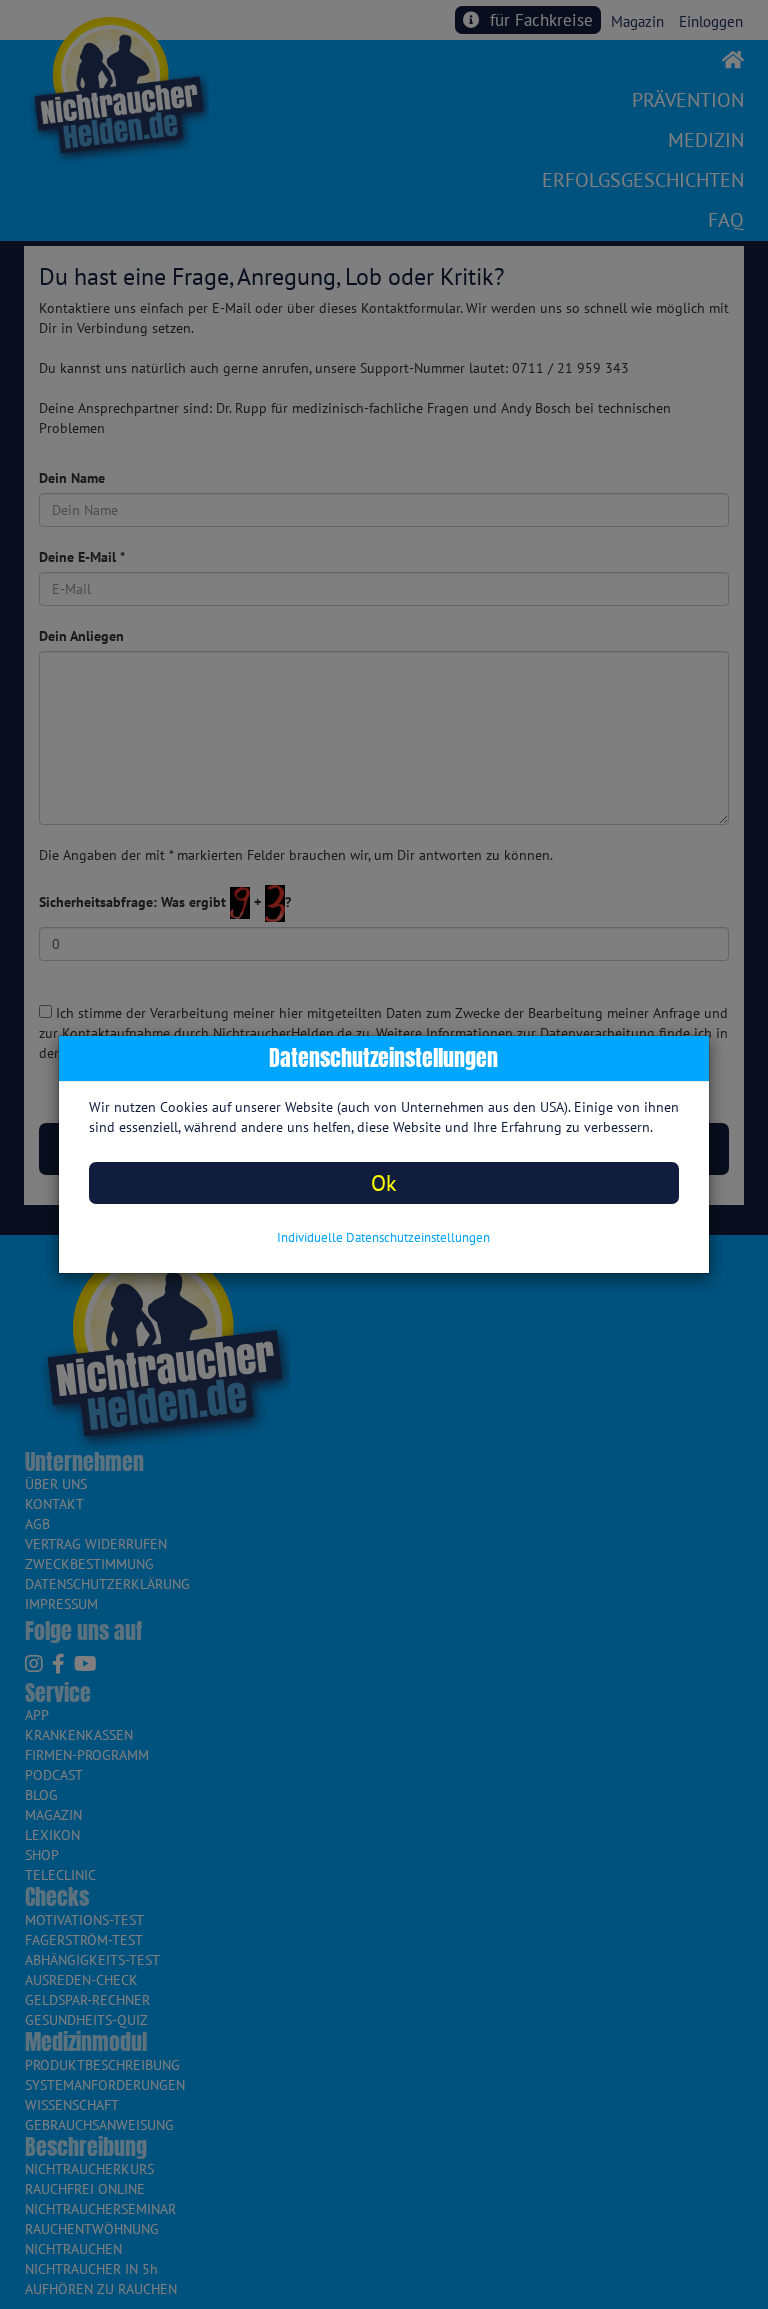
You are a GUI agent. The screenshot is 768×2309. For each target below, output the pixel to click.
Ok (384, 1182)
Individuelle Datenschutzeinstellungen (383, 1237)
